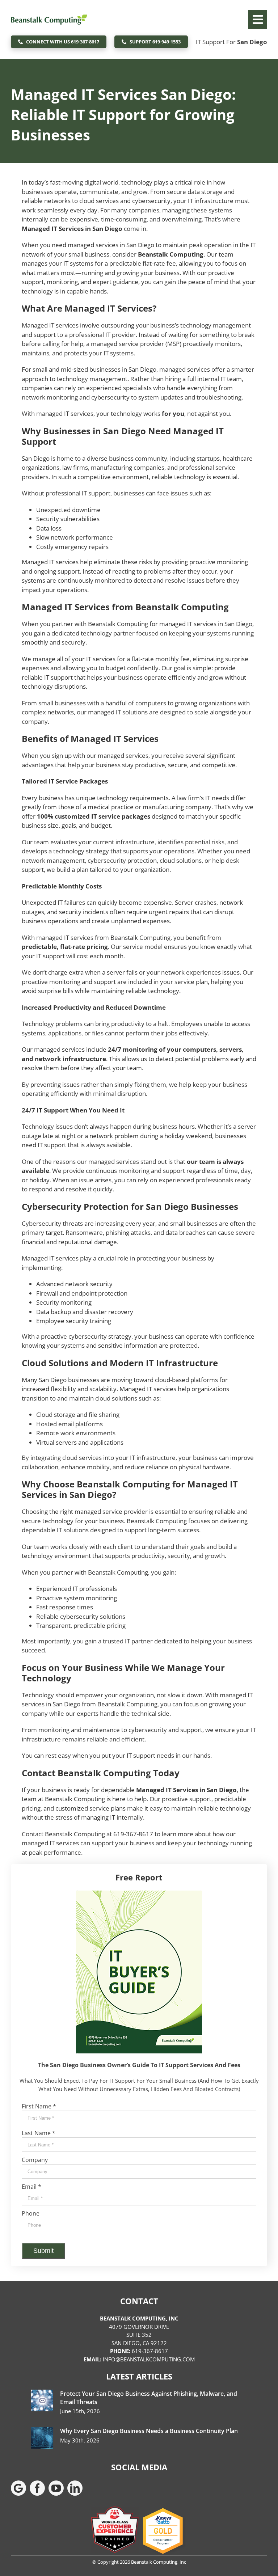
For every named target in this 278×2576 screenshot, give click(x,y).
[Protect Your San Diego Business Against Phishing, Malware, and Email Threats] (42, 2400)
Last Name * (39, 2133)
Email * (31, 2187)
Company (35, 2160)
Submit (43, 2251)
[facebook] (37, 2488)
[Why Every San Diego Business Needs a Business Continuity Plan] (42, 2438)
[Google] (18, 2488)
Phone (31, 2213)
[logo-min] (49, 10)
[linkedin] (75, 2488)
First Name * (39, 2106)
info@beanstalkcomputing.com (149, 2359)
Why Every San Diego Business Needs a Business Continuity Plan (149, 2431)
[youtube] (56, 2488)
